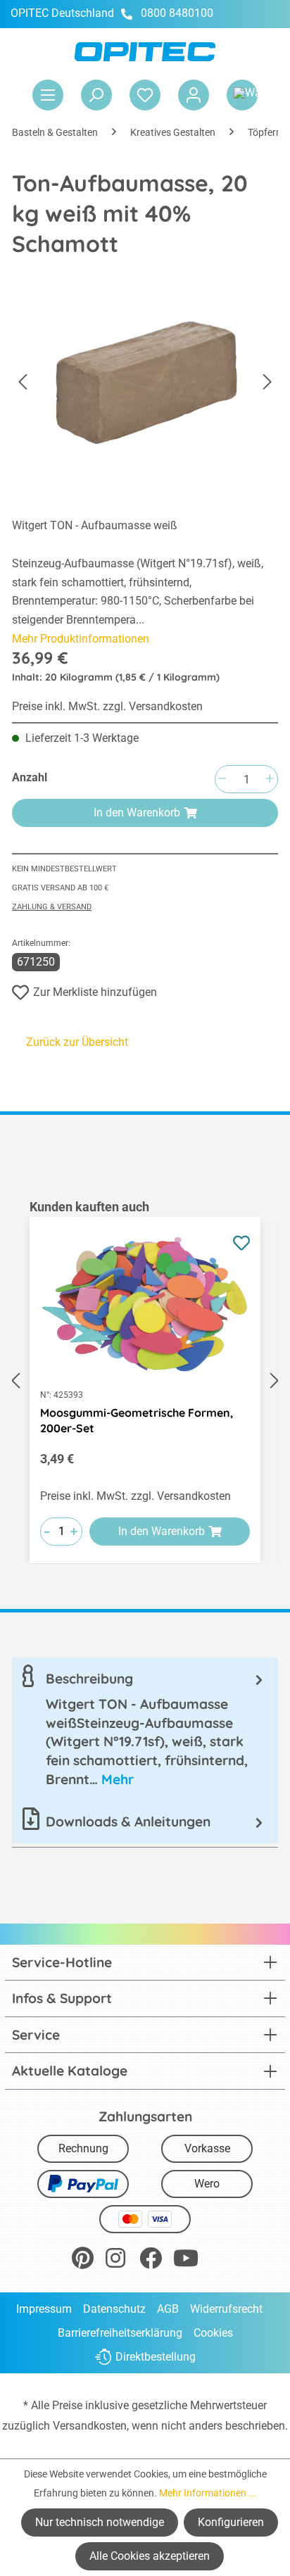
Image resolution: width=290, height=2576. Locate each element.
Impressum (44, 2309)
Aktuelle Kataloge (70, 2071)
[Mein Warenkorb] (242, 95)
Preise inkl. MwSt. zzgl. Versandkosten (107, 706)
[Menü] (48, 95)
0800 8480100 (177, 13)
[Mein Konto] (194, 95)
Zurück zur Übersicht (77, 1042)
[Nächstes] (267, 383)
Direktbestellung (156, 2357)
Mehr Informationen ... (208, 2493)
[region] (145, 1381)
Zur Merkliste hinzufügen (95, 992)
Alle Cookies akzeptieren (150, 2556)
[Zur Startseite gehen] (145, 52)
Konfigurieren (231, 2522)
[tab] (145, 1729)
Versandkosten (90, 2426)
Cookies (213, 2333)
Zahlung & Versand (52, 907)
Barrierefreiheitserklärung (120, 2333)
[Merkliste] (145, 95)
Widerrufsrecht (226, 2309)
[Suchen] (96, 95)
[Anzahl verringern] (222, 779)
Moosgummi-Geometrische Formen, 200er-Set (137, 1420)
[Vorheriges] (23, 383)
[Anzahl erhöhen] (270, 779)
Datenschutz (114, 2309)
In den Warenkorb (137, 813)
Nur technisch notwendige (100, 2522)
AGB (168, 2309)
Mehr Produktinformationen (81, 639)
